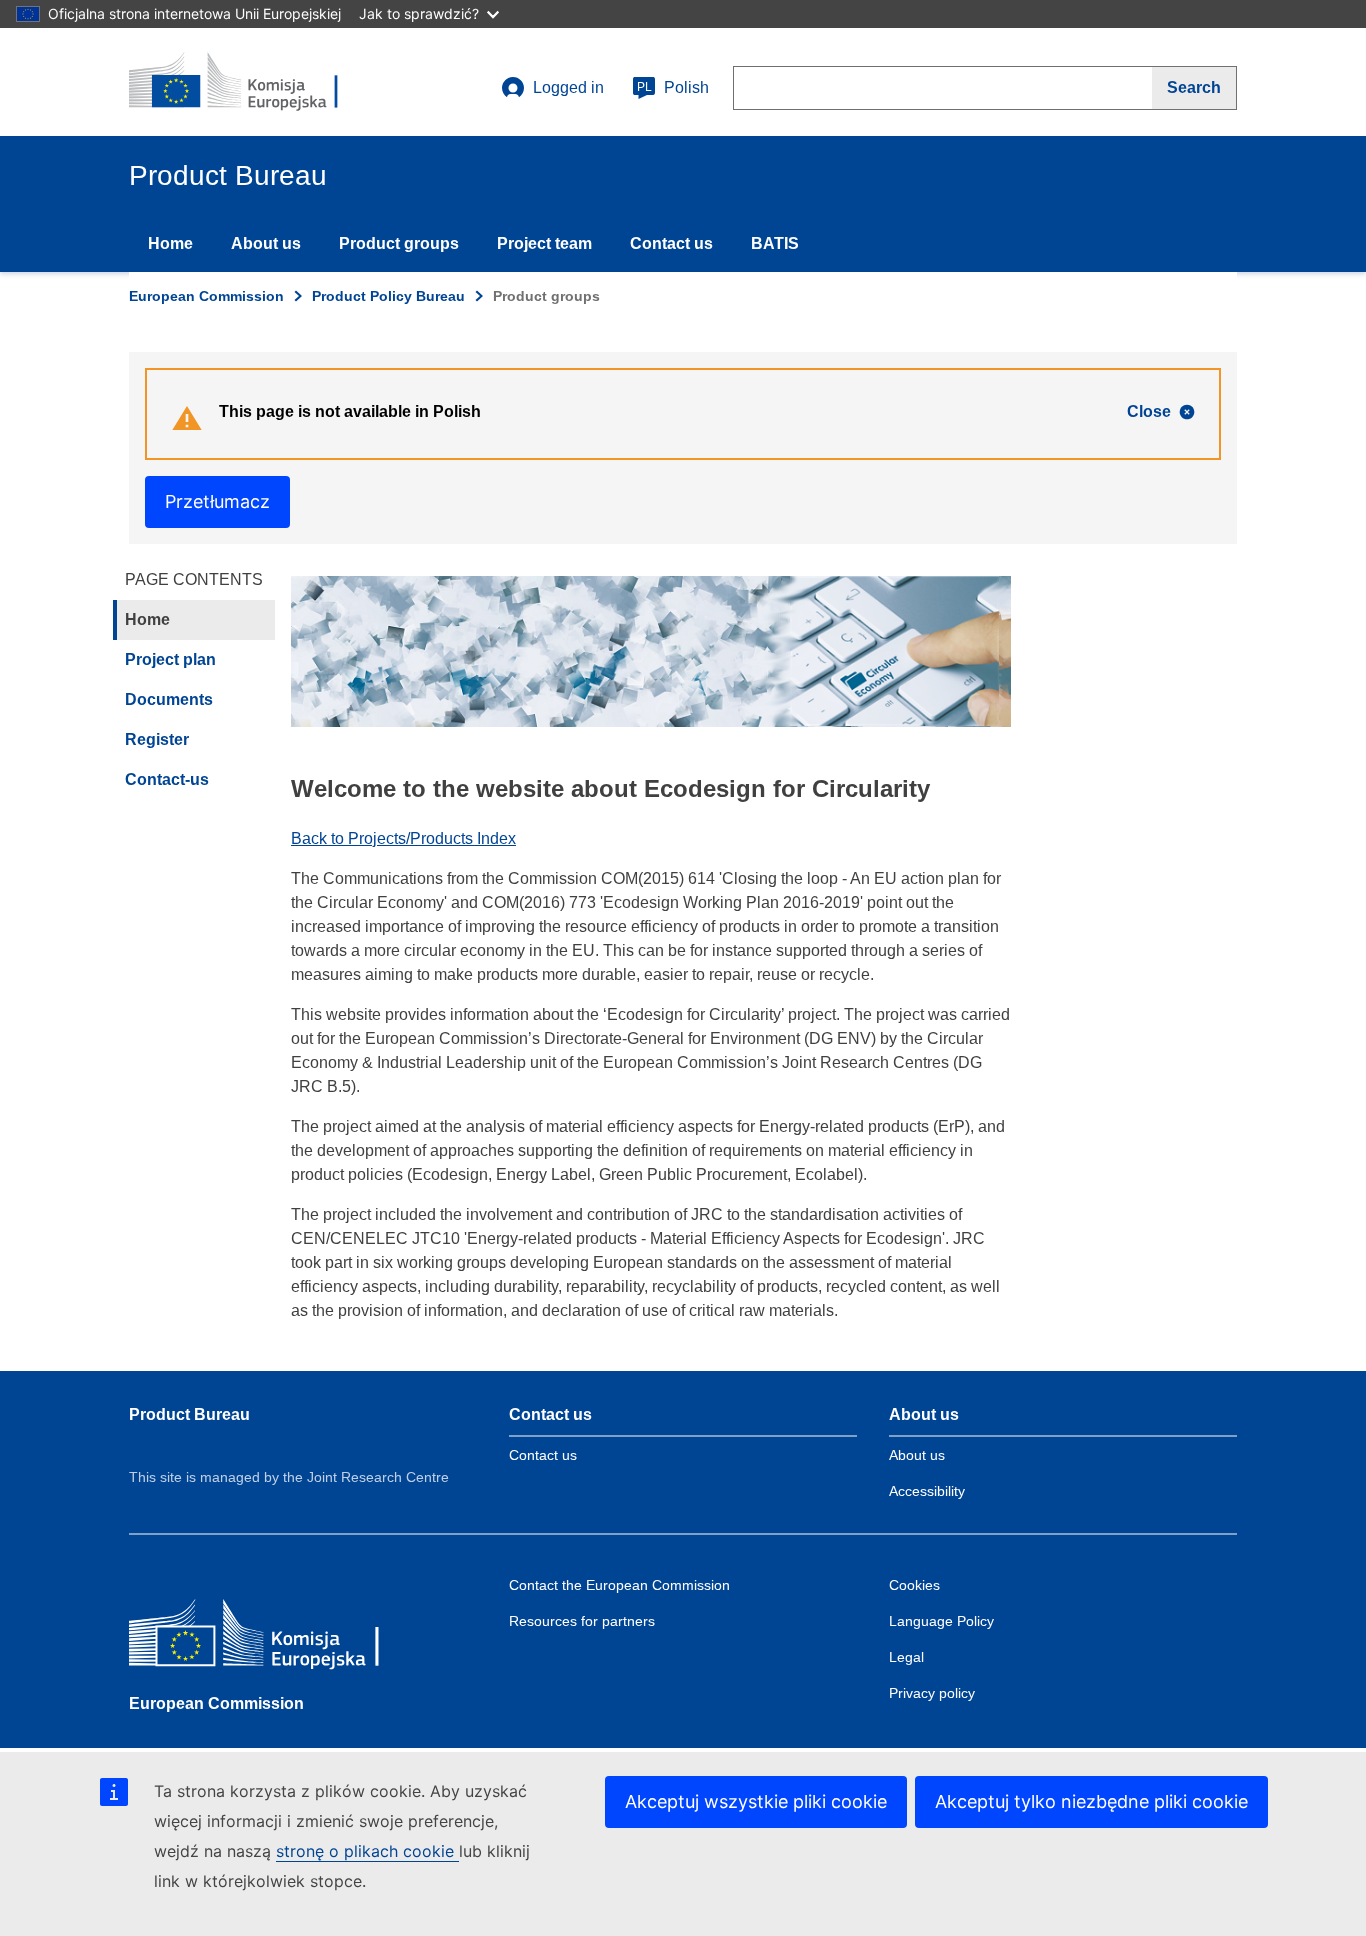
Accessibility (927, 1491)
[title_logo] (250, 82)
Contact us (671, 243)
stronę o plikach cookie (367, 1851)
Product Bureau (189, 1414)
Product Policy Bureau (388, 296)
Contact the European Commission (619, 1585)
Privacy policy (932, 1693)
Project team (544, 243)
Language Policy (941, 1621)
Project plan (170, 659)
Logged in (568, 87)
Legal (906, 1657)
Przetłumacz (217, 501)
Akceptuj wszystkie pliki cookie (756, 1801)
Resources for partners (582, 1621)
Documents (169, 699)
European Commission (206, 296)
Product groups (399, 243)
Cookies (914, 1585)
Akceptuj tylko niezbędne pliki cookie (1091, 1801)
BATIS (775, 243)
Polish (673, 87)
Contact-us (167, 779)
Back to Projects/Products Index (403, 838)
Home (170, 243)
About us (266, 243)
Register (157, 739)
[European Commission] (274, 1637)
